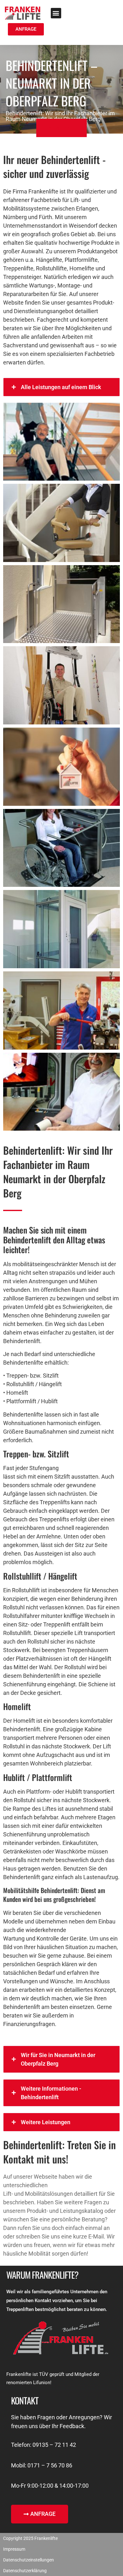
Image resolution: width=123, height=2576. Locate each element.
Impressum (14, 2549)
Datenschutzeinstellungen (29, 2560)
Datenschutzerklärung (25, 2571)
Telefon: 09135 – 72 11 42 (44, 2445)
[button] (56, 13)
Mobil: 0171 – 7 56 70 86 (42, 2465)
